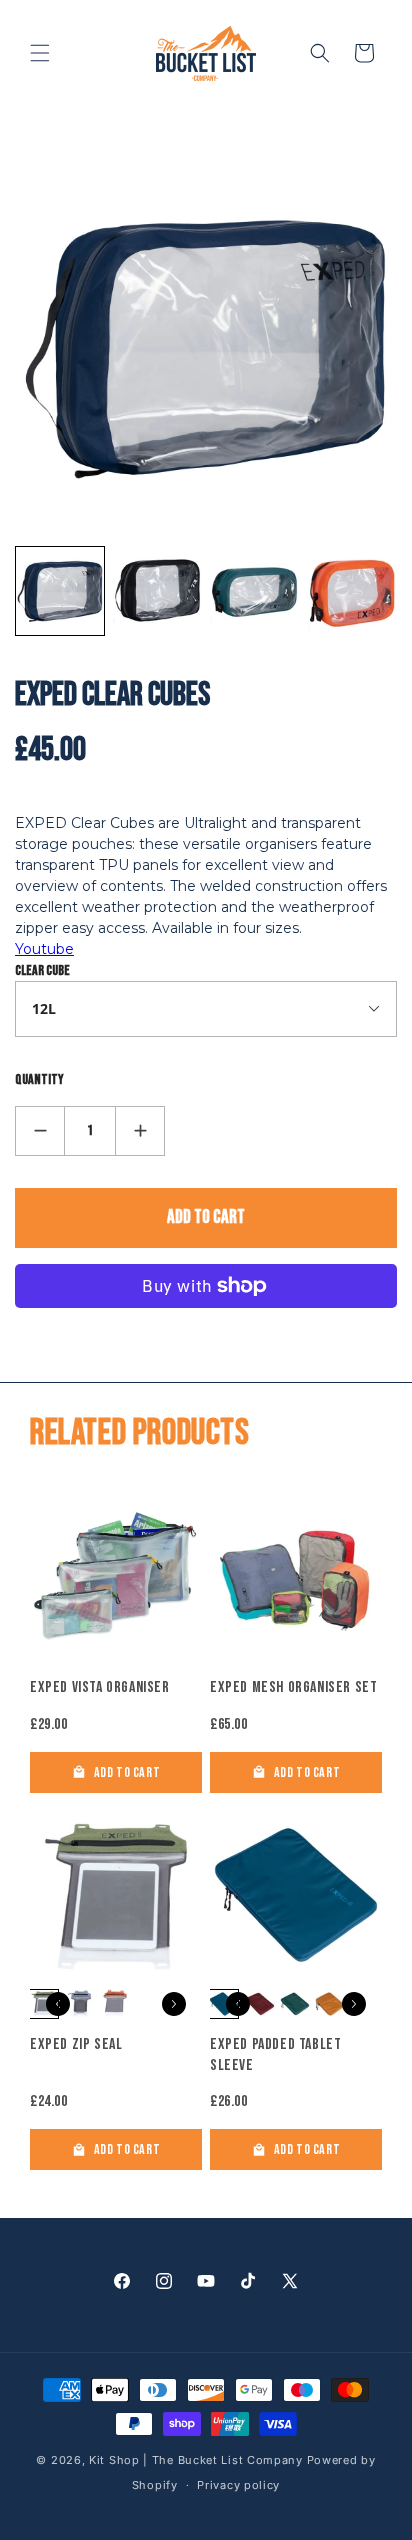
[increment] (140, 1131)
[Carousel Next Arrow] (174, 2004)
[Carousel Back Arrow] (58, 2004)
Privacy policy (238, 2485)
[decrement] (40, 1131)
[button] (40, 53)
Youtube (44, 949)
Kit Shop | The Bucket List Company (198, 2460)
